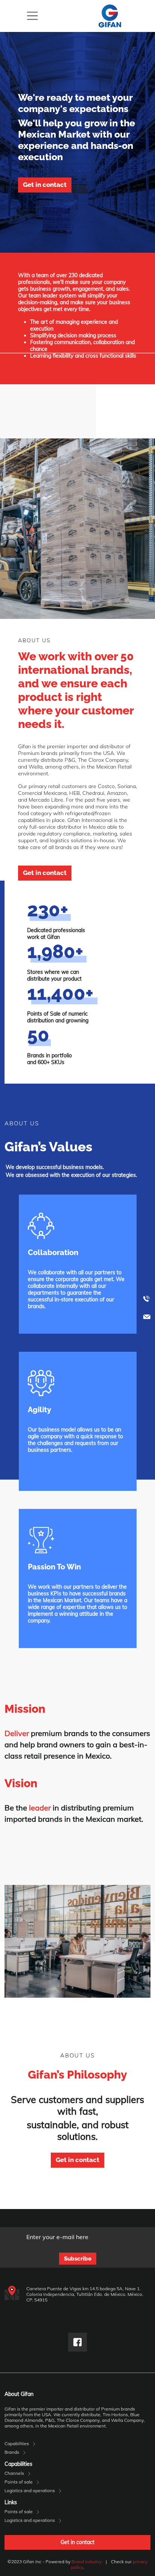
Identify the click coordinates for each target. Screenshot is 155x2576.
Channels (14, 2473)
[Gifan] (110, 16)
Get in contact (45, 185)
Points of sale (19, 2482)
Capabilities (17, 2443)
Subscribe (78, 2259)
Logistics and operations (30, 2490)
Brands (12, 2452)
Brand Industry (87, 2562)
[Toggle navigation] (32, 16)
